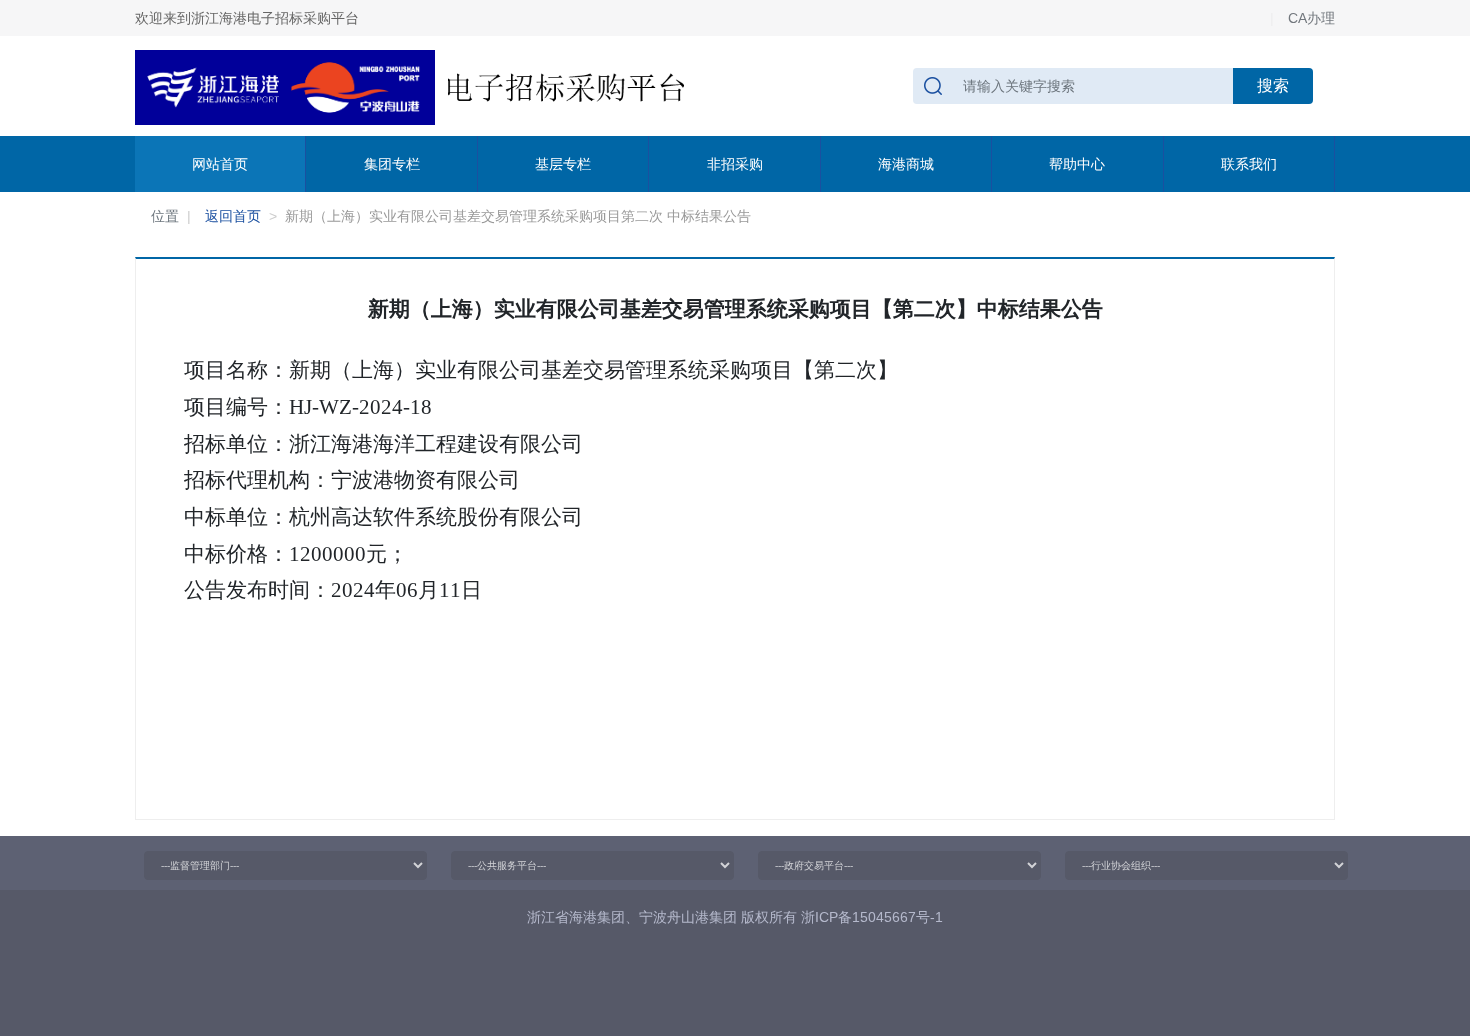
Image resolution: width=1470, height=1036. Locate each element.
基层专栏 (563, 164)
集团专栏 (392, 164)
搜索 (1273, 85)
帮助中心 (1077, 164)
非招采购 (735, 164)
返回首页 (233, 216)
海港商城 (906, 164)
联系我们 (1249, 164)
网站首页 (220, 164)
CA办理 (1311, 18)
